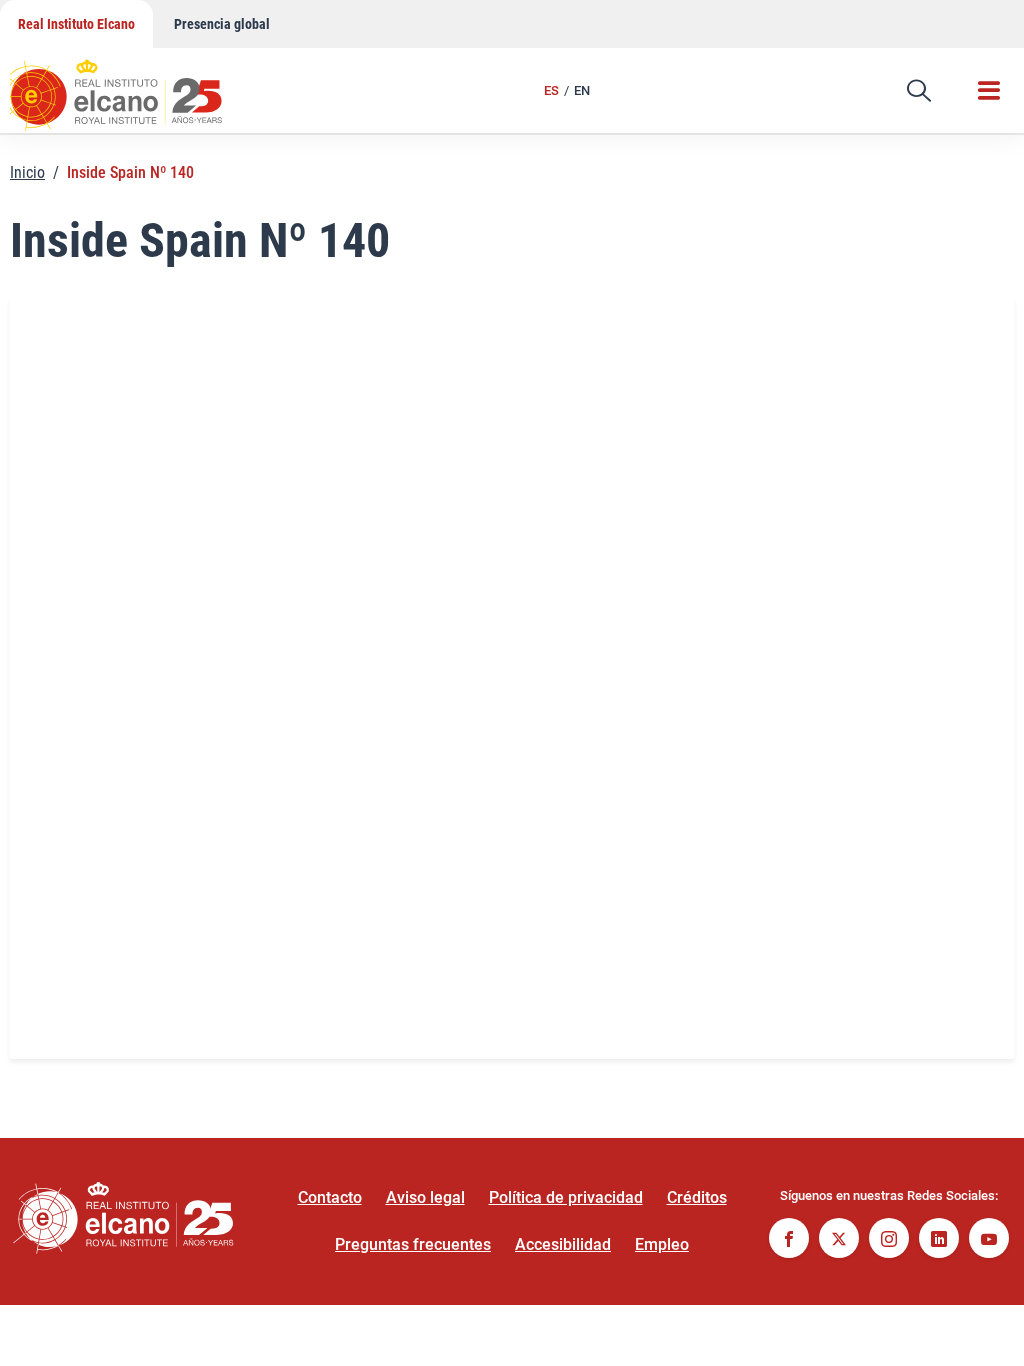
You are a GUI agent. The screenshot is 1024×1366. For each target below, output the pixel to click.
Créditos (697, 1197)
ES (551, 90)
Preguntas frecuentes (413, 1244)
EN (582, 90)
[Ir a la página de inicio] (135, 85)
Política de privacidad (566, 1197)
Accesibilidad (563, 1244)
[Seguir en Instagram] (889, 1240)
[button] (919, 91)
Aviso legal (425, 1197)
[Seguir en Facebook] (789, 1240)
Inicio (27, 172)
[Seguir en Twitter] (839, 1240)
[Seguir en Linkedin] (939, 1240)
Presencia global (222, 24)
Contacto (330, 1197)
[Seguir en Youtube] (989, 1240)
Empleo (662, 1244)
